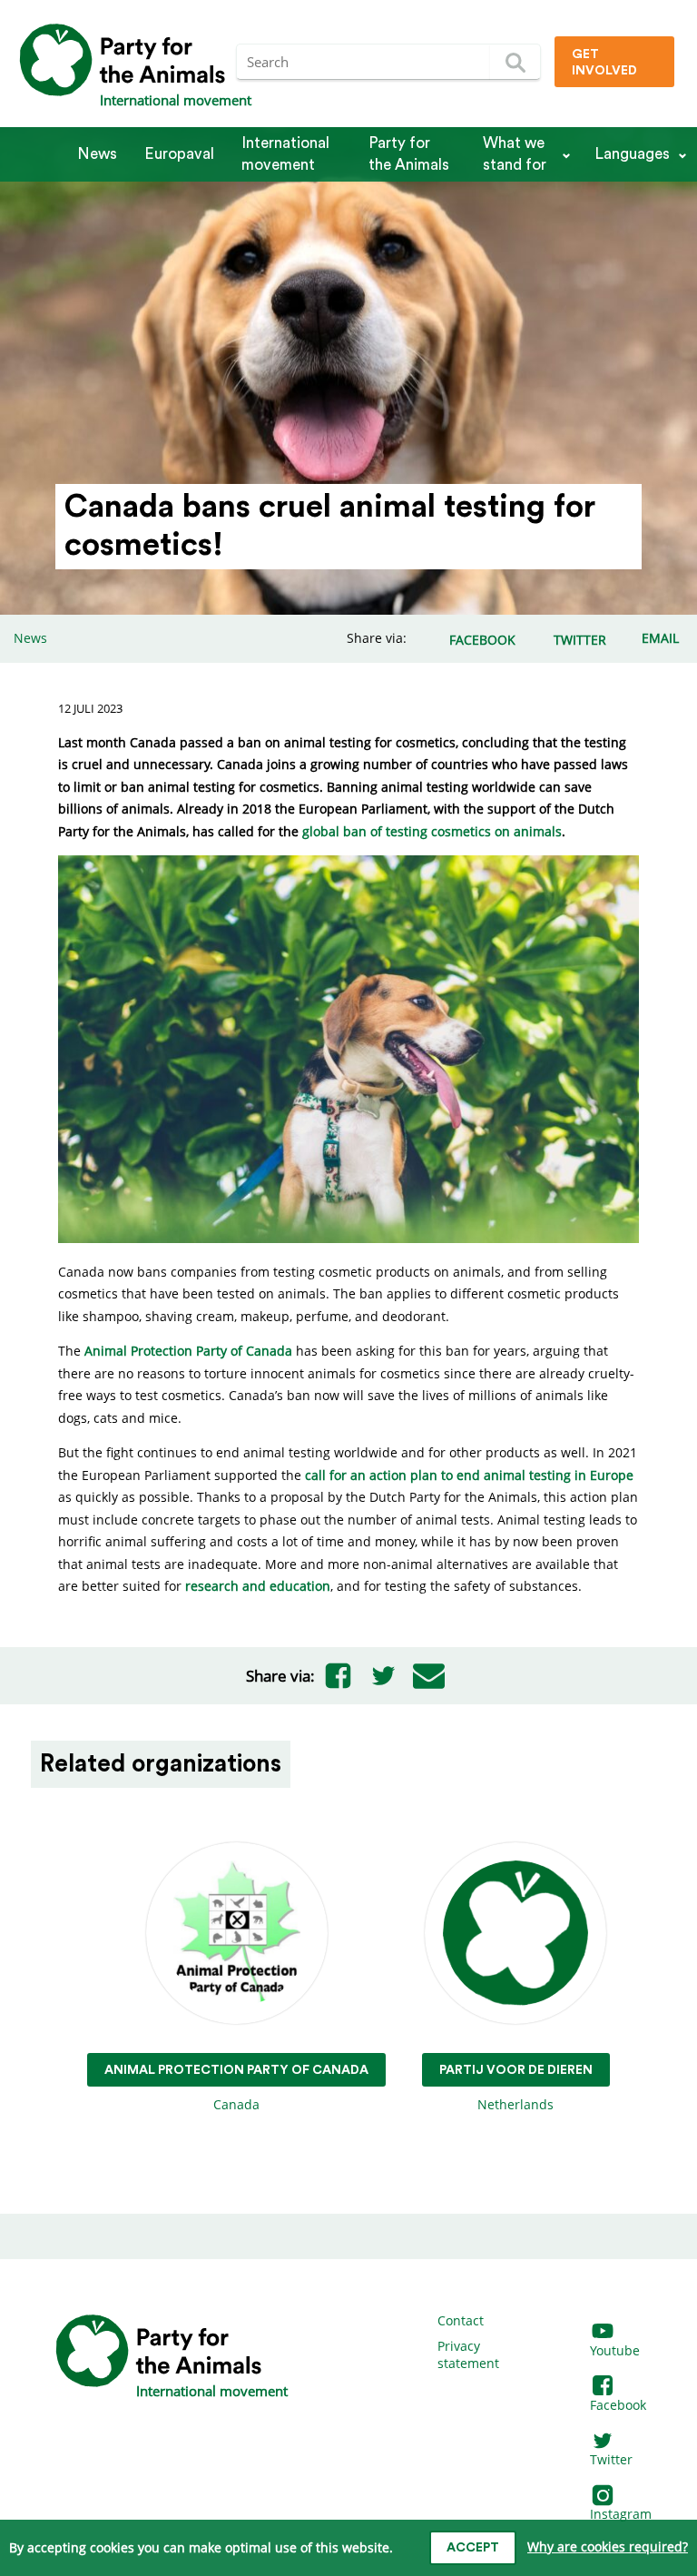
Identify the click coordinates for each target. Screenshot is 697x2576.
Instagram (621, 2514)
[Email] (428, 1675)
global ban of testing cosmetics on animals (432, 831)
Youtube (615, 2350)
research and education (258, 1586)
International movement (285, 154)
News (97, 154)
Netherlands (516, 2088)
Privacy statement (468, 2355)
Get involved (604, 63)
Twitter (611, 2459)
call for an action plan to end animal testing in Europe (469, 1475)
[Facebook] (338, 1675)
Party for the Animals (409, 154)
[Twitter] (383, 1675)
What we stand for (515, 154)
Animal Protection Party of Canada (188, 1351)
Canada (236, 2088)
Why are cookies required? (608, 2546)
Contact (461, 2320)
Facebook (618, 2405)
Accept (473, 2548)
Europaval (179, 154)
